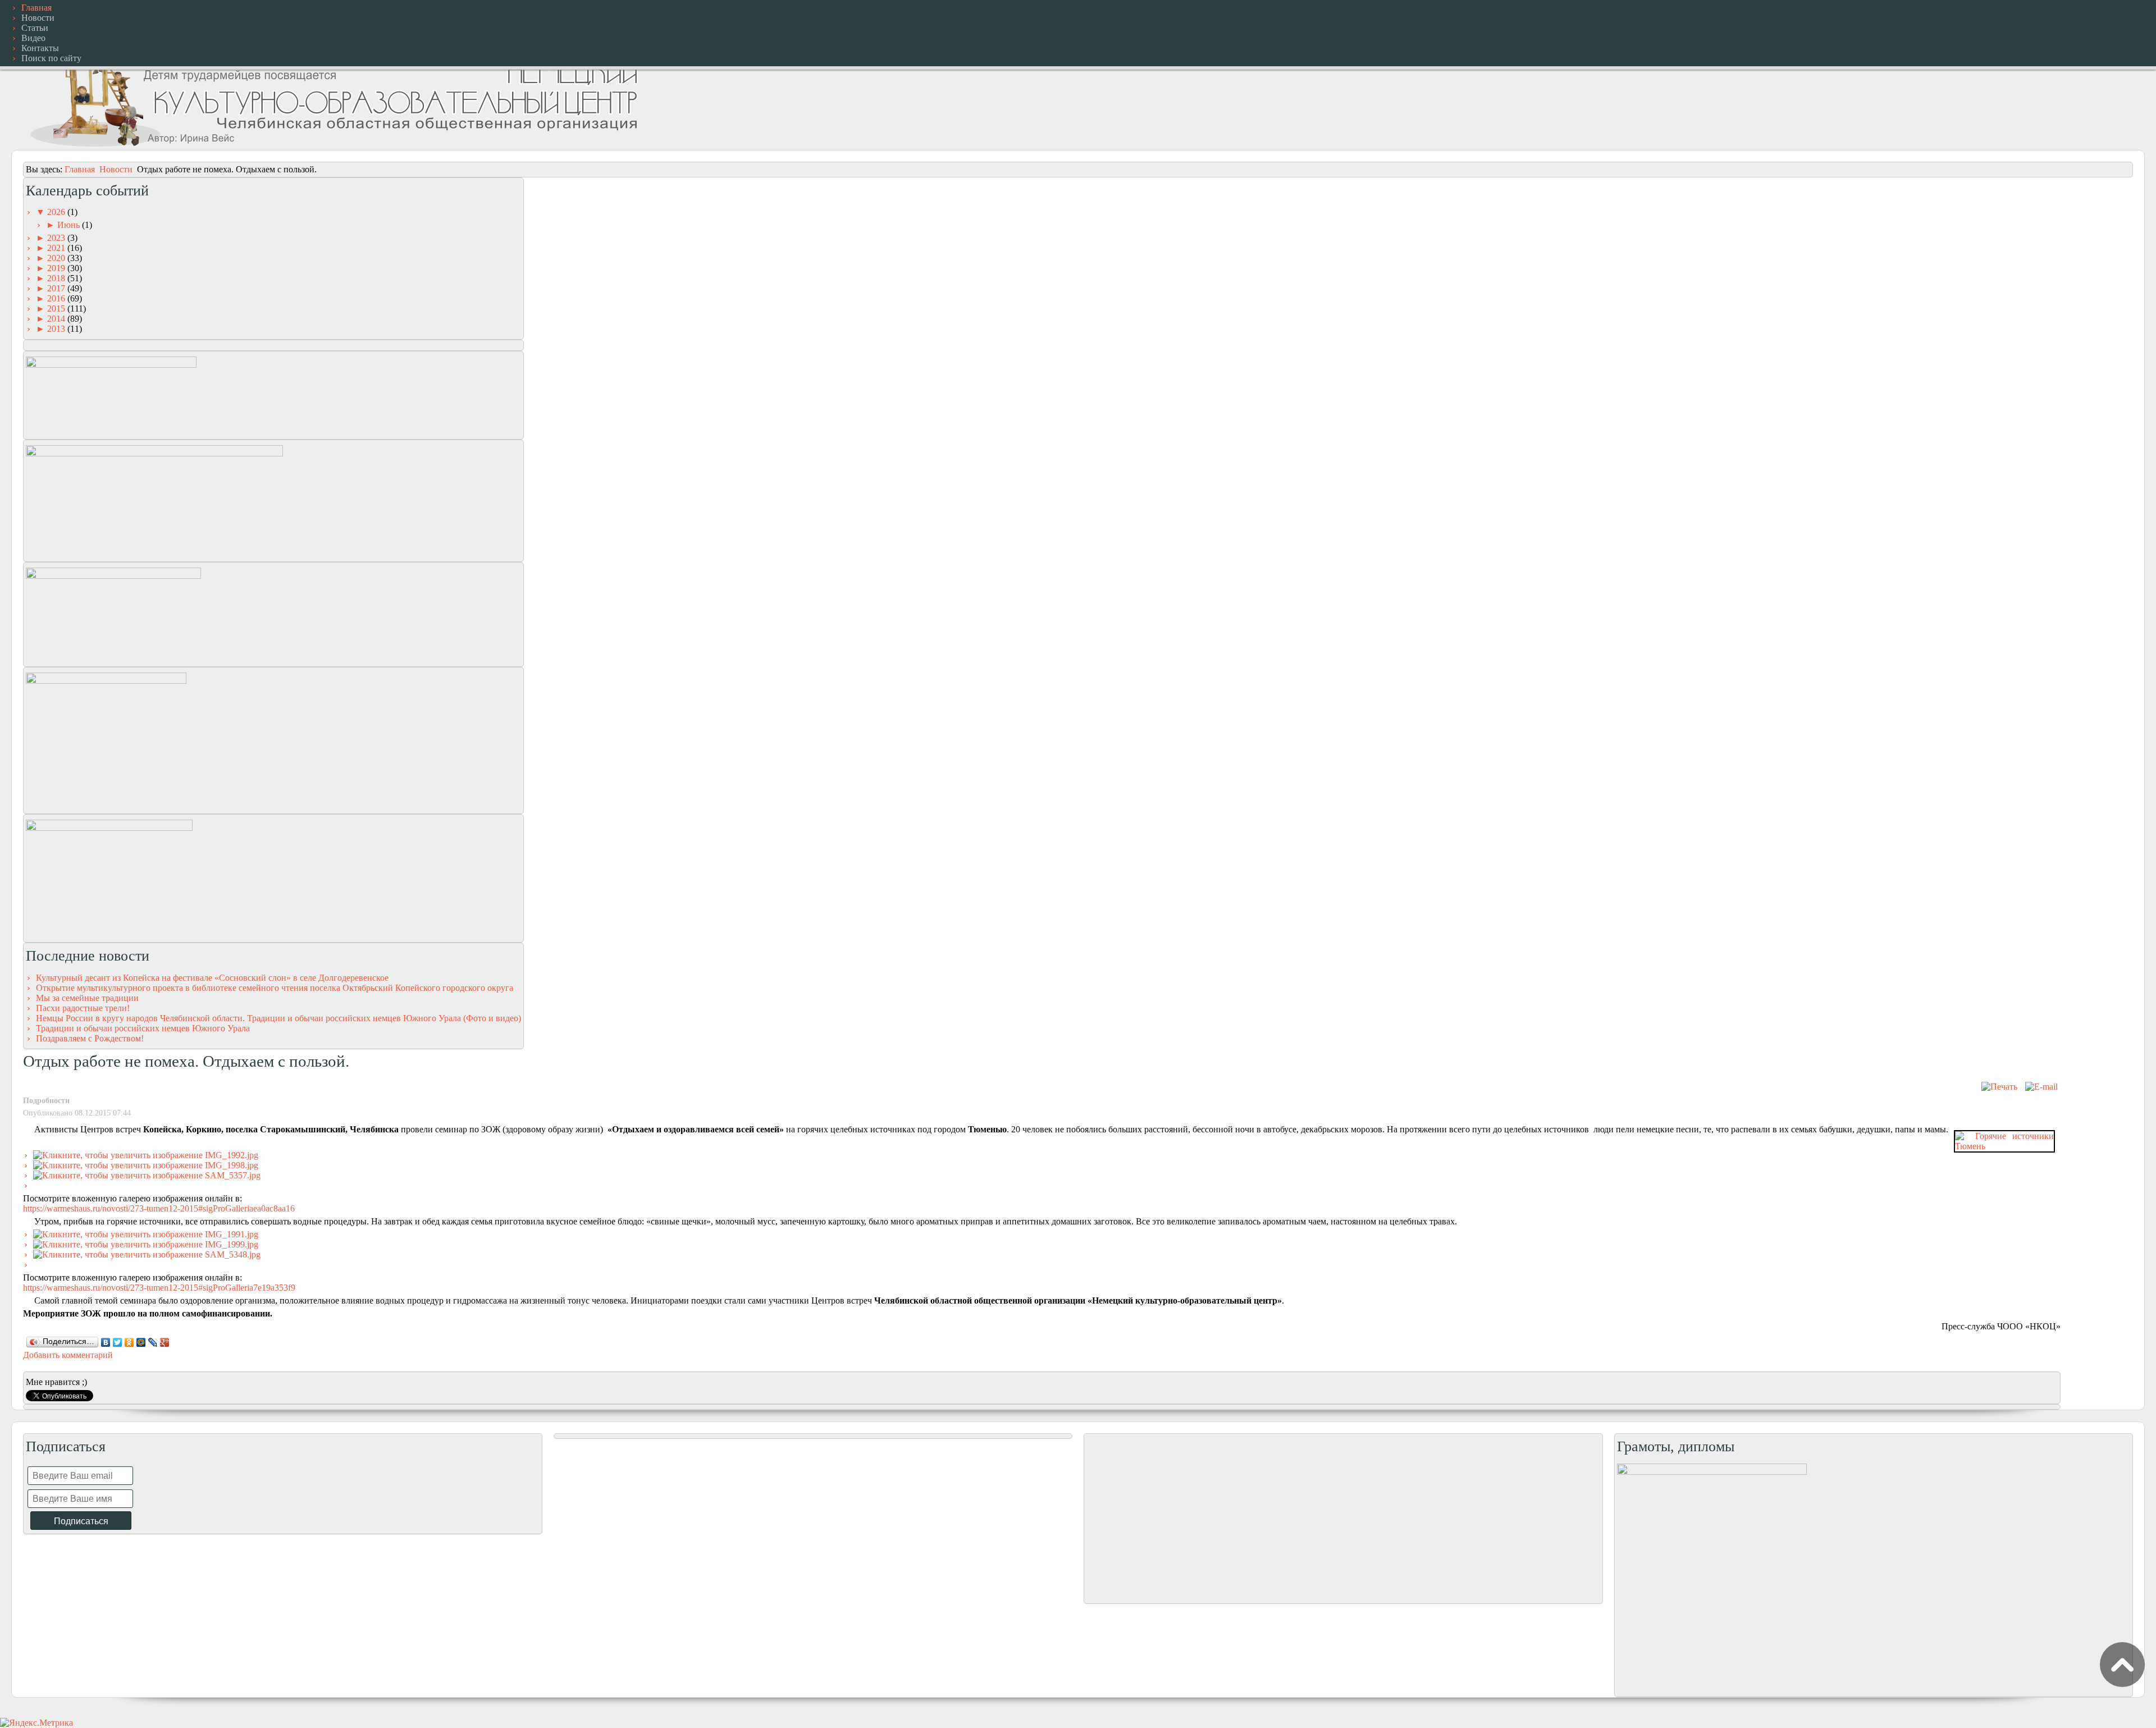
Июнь (70, 225)
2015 (57, 308)
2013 (57, 329)
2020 (57, 258)
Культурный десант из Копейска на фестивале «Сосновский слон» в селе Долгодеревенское (212, 978)
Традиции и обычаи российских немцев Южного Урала (143, 1028)
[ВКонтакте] (106, 1342)
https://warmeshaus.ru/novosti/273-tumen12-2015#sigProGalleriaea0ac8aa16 (159, 1208)
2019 (57, 268)
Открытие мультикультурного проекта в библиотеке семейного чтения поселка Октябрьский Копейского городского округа (275, 988)
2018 (57, 278)
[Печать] (1999, 1087)
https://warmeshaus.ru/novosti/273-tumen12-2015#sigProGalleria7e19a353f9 (159, 1288)
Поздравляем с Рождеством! (90, 1038)
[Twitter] (118, 1342)
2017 (57, 288)
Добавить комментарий (68, 1355)
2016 (57, 298)
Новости (116, 169)
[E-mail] (2041, 1087)
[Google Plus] (165, 1342)
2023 (57, 238)
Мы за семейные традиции (87, 998)
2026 (57, 212)
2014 (57, 319)
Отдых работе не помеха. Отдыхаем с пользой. (186, 1061)
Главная (80, 169)
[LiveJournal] (153, 1342)
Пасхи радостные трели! (83, 1008)
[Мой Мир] (141, 1342)
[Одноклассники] (129, 1342)
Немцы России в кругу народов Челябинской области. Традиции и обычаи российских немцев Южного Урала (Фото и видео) (278, 1018)
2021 (57, 248)
